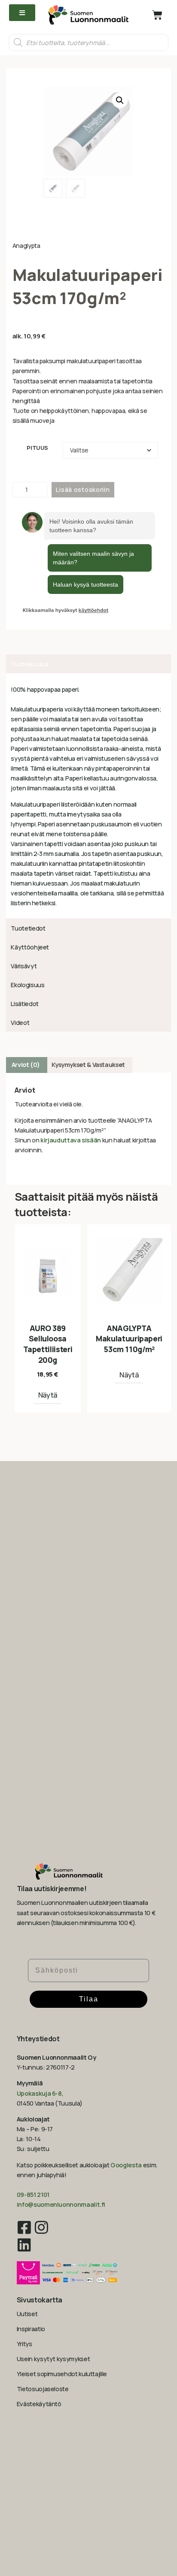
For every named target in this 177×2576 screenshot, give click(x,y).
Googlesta (126, 2165)
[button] (120, 100)
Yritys (24, 2344)
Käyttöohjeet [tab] (30, 947)
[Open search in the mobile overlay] (88, 42)
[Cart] (157, 15)
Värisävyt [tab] (24, 966)
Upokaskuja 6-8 (39, 2093)
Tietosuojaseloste (43, 2389)
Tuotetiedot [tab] (28, 928)
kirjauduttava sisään (71, 1140)
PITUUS (37, 448)
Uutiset (27, 2314)
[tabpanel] (88, 796)
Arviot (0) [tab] (26, 1065)
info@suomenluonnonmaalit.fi (61, 2204)
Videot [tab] (20, 1023)
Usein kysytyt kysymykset (53, 2359)
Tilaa (89, 1999)
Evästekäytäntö (39, 2404)
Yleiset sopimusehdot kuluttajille (62, 2374)
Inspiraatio (31, 2329)
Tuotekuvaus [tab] (29, 664)
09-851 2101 (33, 2195)
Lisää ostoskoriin (83, 490)
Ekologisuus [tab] (27, 985)
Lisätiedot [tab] (24, 1004)
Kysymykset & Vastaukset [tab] (88, 1065)
